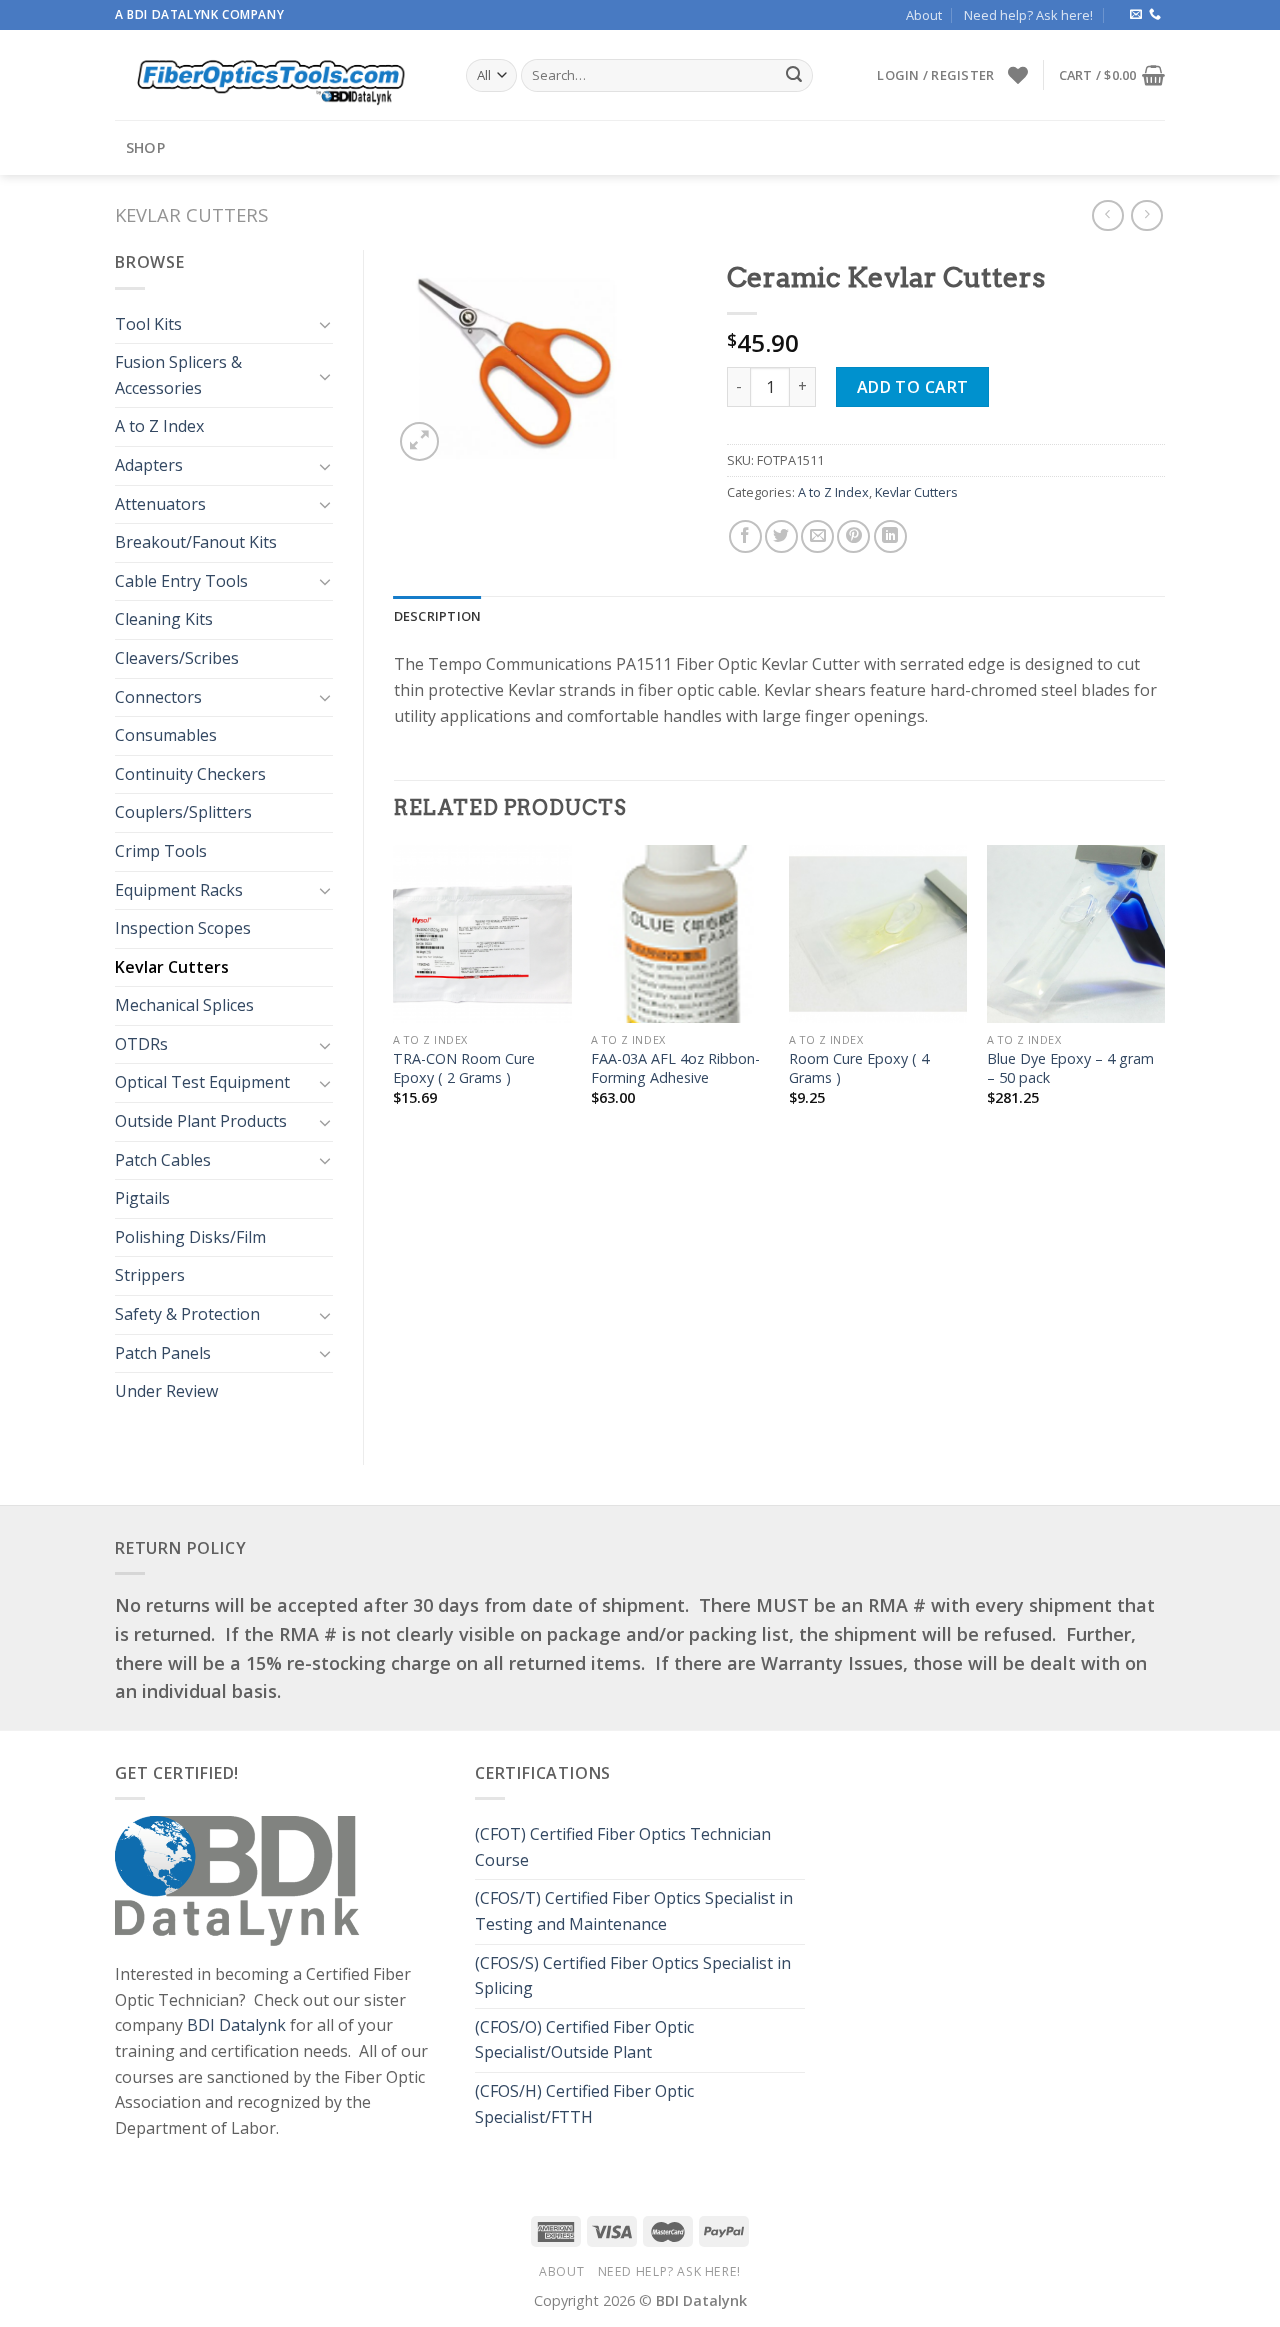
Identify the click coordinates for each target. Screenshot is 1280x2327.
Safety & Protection (187, 1314)
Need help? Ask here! (1028, 15)
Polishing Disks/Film (190, 1237)
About (924, 15)
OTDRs (141, 1044)
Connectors (158, 697)
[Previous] (395, 993)
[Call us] (1155, 15)
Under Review (166, 1391)
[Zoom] (419, 441)
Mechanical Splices (184, 1005)
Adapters (149, 465)
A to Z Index (159, 426)
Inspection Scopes (183, 928)
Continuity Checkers (190, 774)
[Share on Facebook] (745, 536)
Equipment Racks (179, 890)
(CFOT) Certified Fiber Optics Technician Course (623, 1847)
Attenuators (160, 504)
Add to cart (913, 387)
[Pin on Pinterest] (853, 536)
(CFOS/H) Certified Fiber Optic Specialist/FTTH (584, 2104)
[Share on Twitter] (781, 536)
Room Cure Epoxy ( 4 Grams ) (859, 1068)
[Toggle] (325, 324)
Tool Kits (148, 324)
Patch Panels (163, 1353)
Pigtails (142, 1198)
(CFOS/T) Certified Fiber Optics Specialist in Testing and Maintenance (634, 1911)
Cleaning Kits (164, 619)
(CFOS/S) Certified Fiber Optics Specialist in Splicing (633, 1976)
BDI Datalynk (236, 2025)
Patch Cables (163, 1160)
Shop (145, 147)
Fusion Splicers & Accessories (178, 375)
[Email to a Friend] (817, 536)
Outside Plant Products (201, 1121)
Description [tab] (438, 616)
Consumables (166, 735)
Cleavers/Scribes (177, 658)
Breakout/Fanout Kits (196, 542)
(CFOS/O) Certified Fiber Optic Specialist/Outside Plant (584, 2040)
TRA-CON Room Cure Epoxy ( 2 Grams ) (464, 1068)
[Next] (1164, 993)
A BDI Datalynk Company (199, 14)
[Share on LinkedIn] (890, 536)
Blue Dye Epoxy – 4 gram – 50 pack (1070, 1068)
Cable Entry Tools (181, 581)
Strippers (150, 1275)
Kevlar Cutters (191, 214)
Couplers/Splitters (183, 812)
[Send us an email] (1136, 15)
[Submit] (794, 76)
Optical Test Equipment (202, 1082)
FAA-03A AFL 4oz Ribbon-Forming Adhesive (675, 1068)
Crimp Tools (161, 851)
